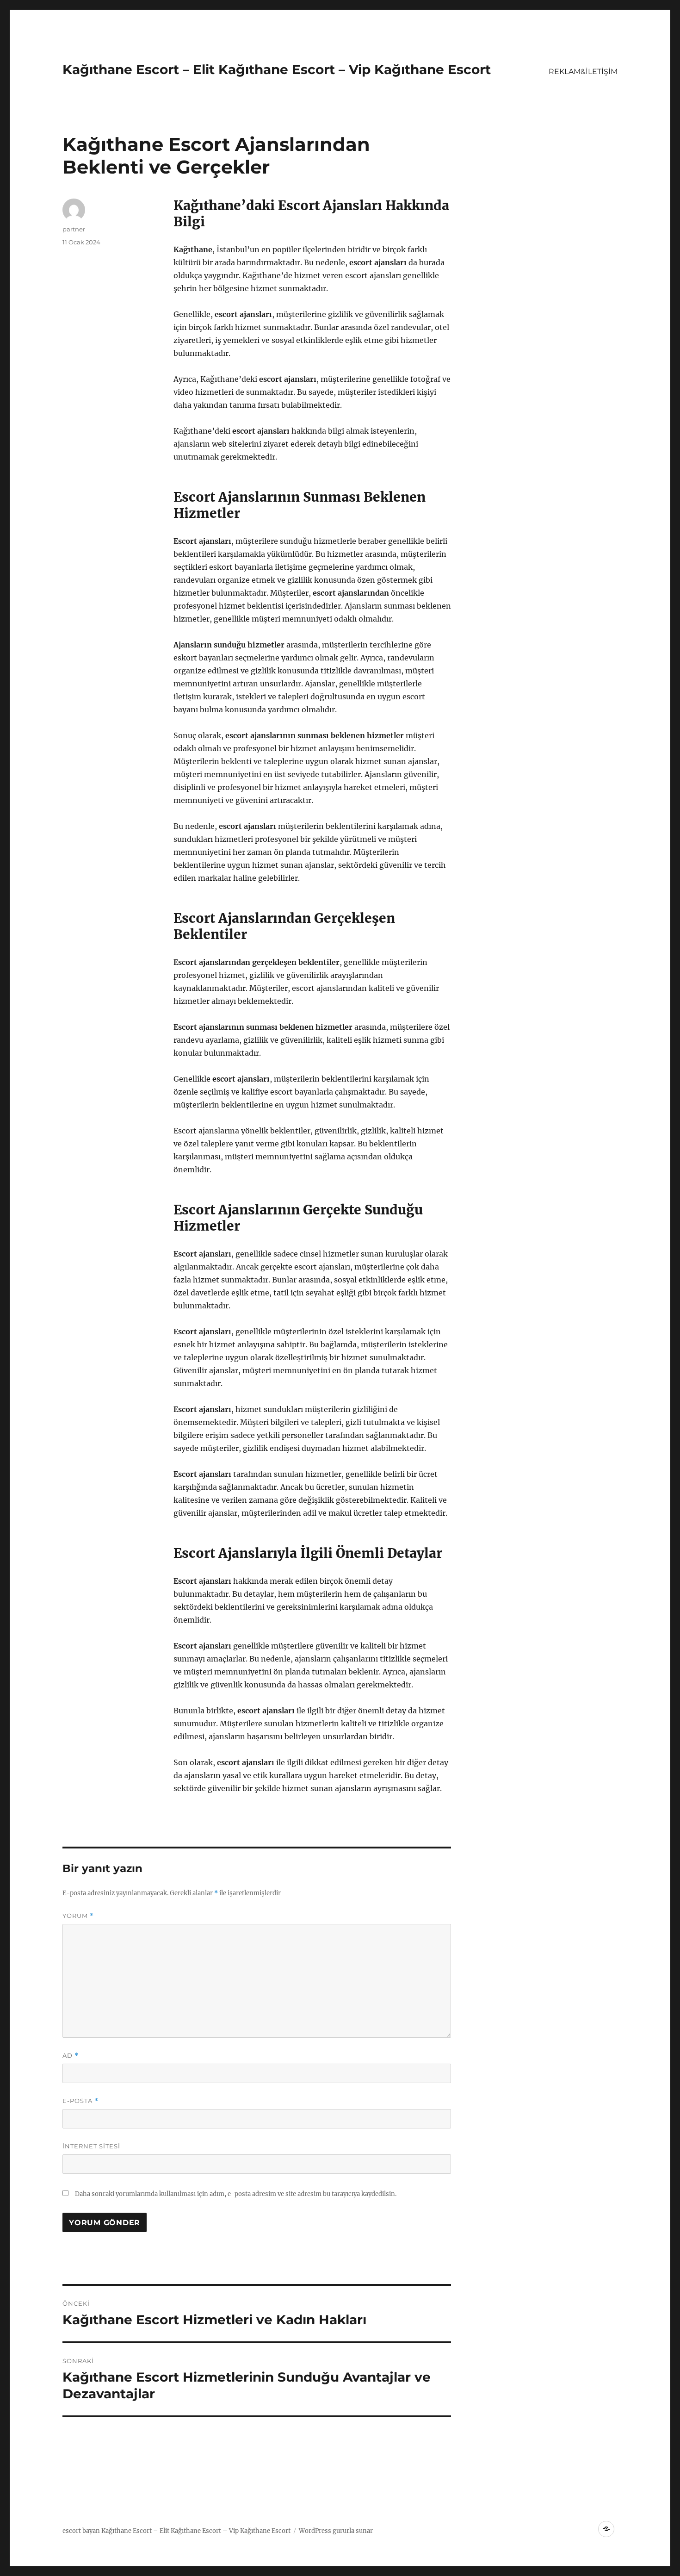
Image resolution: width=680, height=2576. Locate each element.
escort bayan (81, 2531)
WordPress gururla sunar (336, 2531)
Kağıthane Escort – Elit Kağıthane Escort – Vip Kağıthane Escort (277, 69)
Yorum (78, 1916)
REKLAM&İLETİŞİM (583, 72)
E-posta (80, 2101)
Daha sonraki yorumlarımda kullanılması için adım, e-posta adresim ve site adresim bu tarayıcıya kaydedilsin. (236, 2194)
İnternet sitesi (91, 2146)
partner (74, 229)
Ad (71, 2056)
